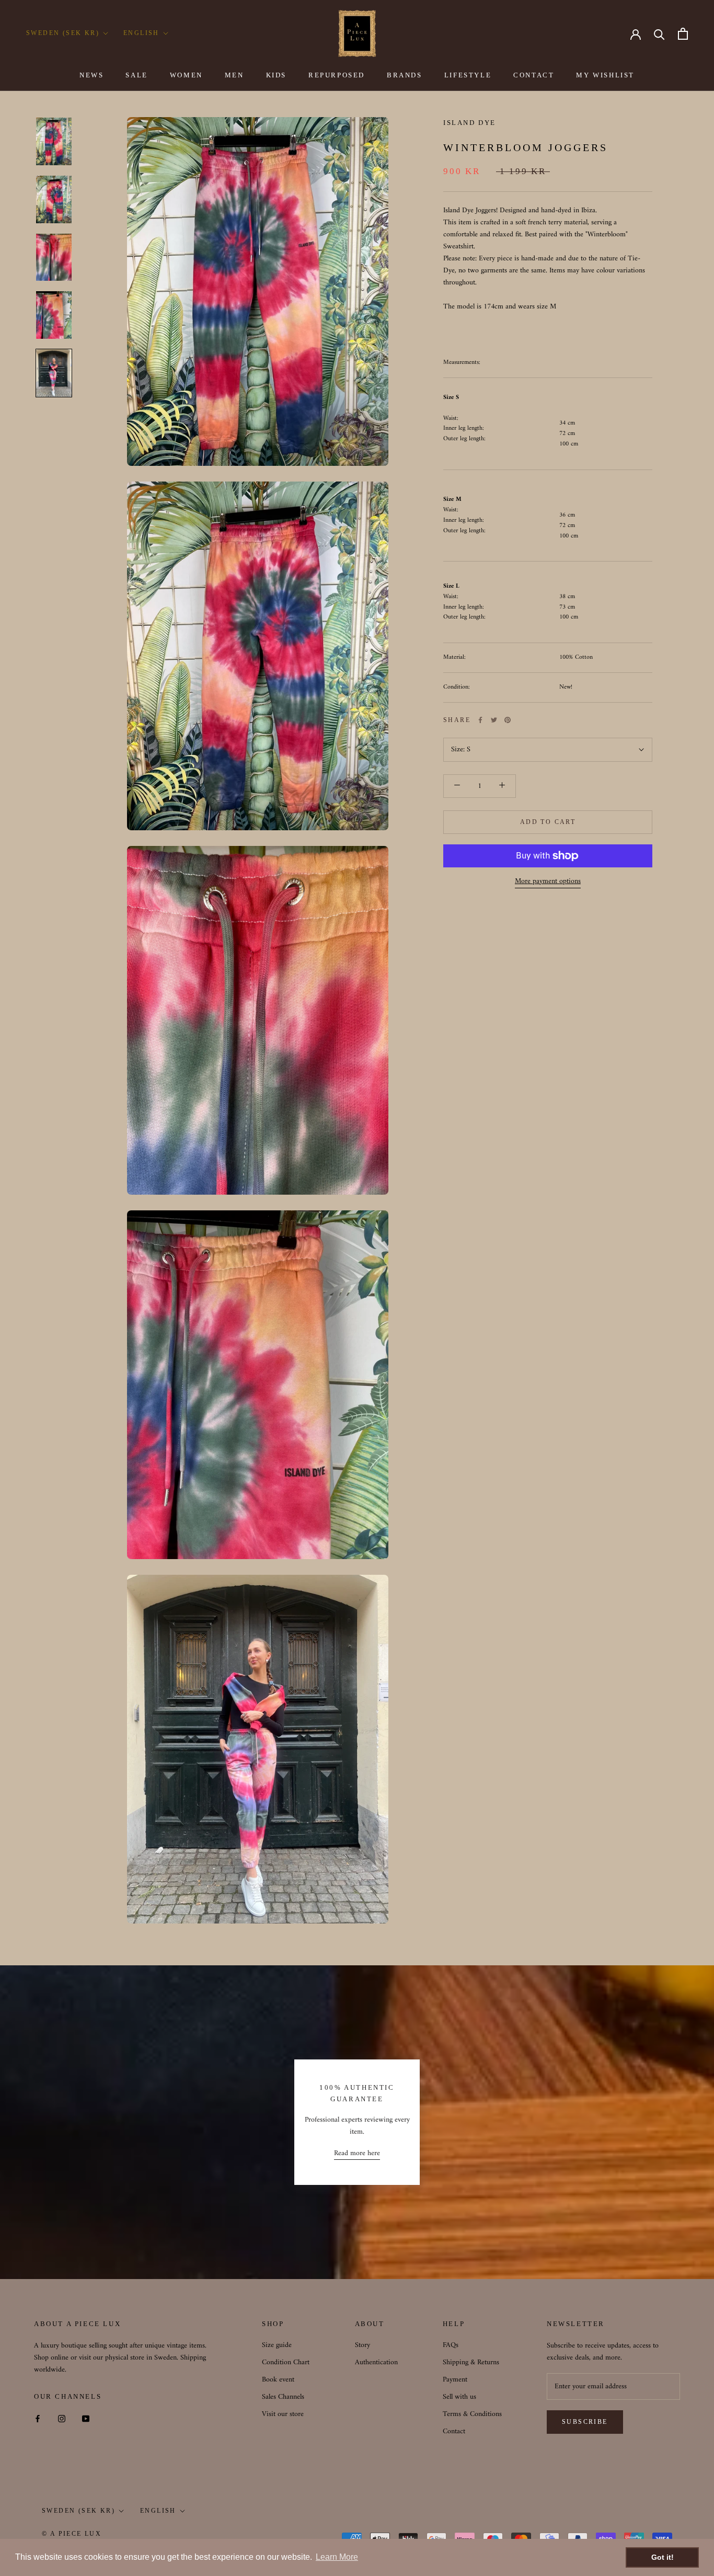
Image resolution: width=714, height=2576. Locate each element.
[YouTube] (86, 2418)
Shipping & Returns (471, 2362)
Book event (278, 2380)
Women (186, 75)
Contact (534, 75)
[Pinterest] (508, 720)
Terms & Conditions (472, 2414)
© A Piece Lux (72, 2534)
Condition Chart (286, 2362)
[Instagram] (62, 2418)
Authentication (376, 2362)
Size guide (277, 2345)
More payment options (548, 881)
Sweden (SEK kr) (63, 33)
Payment (455, 2380)
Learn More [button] (337, 2557)
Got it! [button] (663, 2557)
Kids (276, 75)
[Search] (659, 34)
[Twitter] (494, 720)
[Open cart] (683, 34)
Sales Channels (283, 2397)
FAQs (451, 2345)
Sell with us (459, 2397)
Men (234, 75)
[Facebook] (480, 720)
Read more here (357, 2153)
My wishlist (605, 75)
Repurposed (337, 75)
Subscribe (585, 2422)
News (91, 75)
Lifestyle (468, 75)
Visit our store (283, 2414)
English (141, 33)
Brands (405, 75)
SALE (136, 75)
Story (362, 2345)
